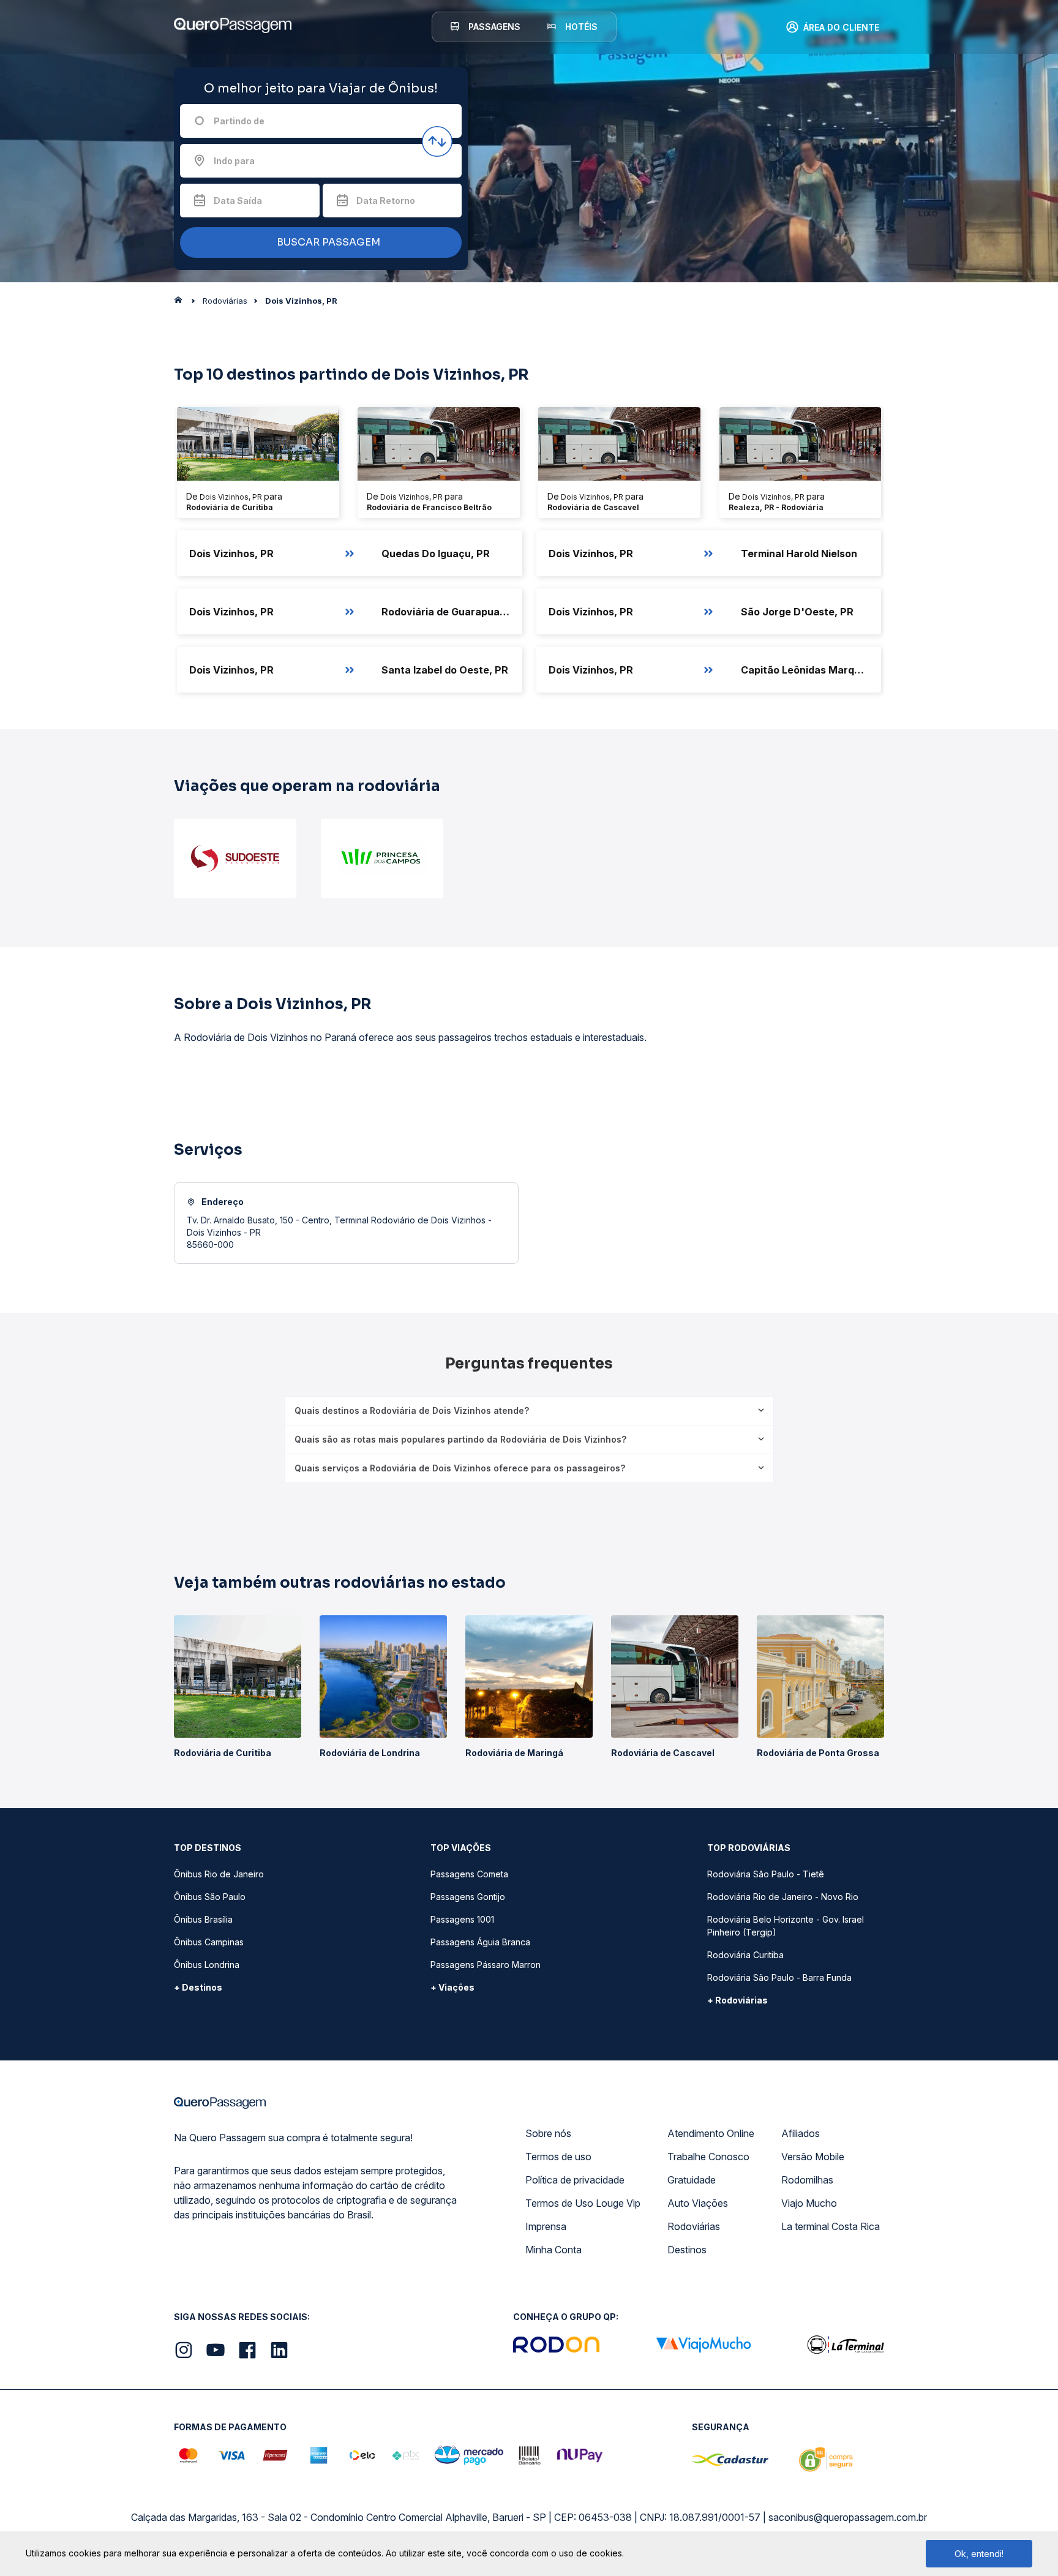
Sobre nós (548, 2133)
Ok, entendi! (979, 2554)
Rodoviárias (694, 2226)
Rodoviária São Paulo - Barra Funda (779, 1977)
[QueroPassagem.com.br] (182, 303)
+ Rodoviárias (737, 2000)
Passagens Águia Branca (480, 1942)
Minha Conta (553, 2250)
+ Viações (452, 1987)
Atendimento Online (711, 2133)
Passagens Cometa (469, 1874)
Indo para (234, 161)
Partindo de (239, 121)
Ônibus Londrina (207, 1965)
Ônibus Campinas (209, 1942)
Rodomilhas (807, 2180)
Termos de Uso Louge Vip (583, 2203)
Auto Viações (698, 2203)
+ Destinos (198, 1987)
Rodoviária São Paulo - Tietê (766, 1874)
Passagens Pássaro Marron (486, 1965)
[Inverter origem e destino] (437, 141)
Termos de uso (558, 2157)
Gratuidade (692, 2180)
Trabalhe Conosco (708, 2157)
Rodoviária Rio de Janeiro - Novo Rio (783, 1897)
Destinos (687, 2250)
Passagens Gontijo (468, 1897)
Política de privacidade (575, 2180)
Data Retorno (386, 201)
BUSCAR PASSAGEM (327, 242)
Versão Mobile (813, 2157)
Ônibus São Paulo (210, 1897)
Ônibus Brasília (203, 1919)
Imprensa (546, 2226)
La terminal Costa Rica (831, 2226)
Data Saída (238, 201)
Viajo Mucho (809, 2203)
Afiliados (801, 2133)
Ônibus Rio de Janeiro (219, 1874)
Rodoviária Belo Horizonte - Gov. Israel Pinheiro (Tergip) (786, 1926)
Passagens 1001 (462, 1919)
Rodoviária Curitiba (745, 1955)
